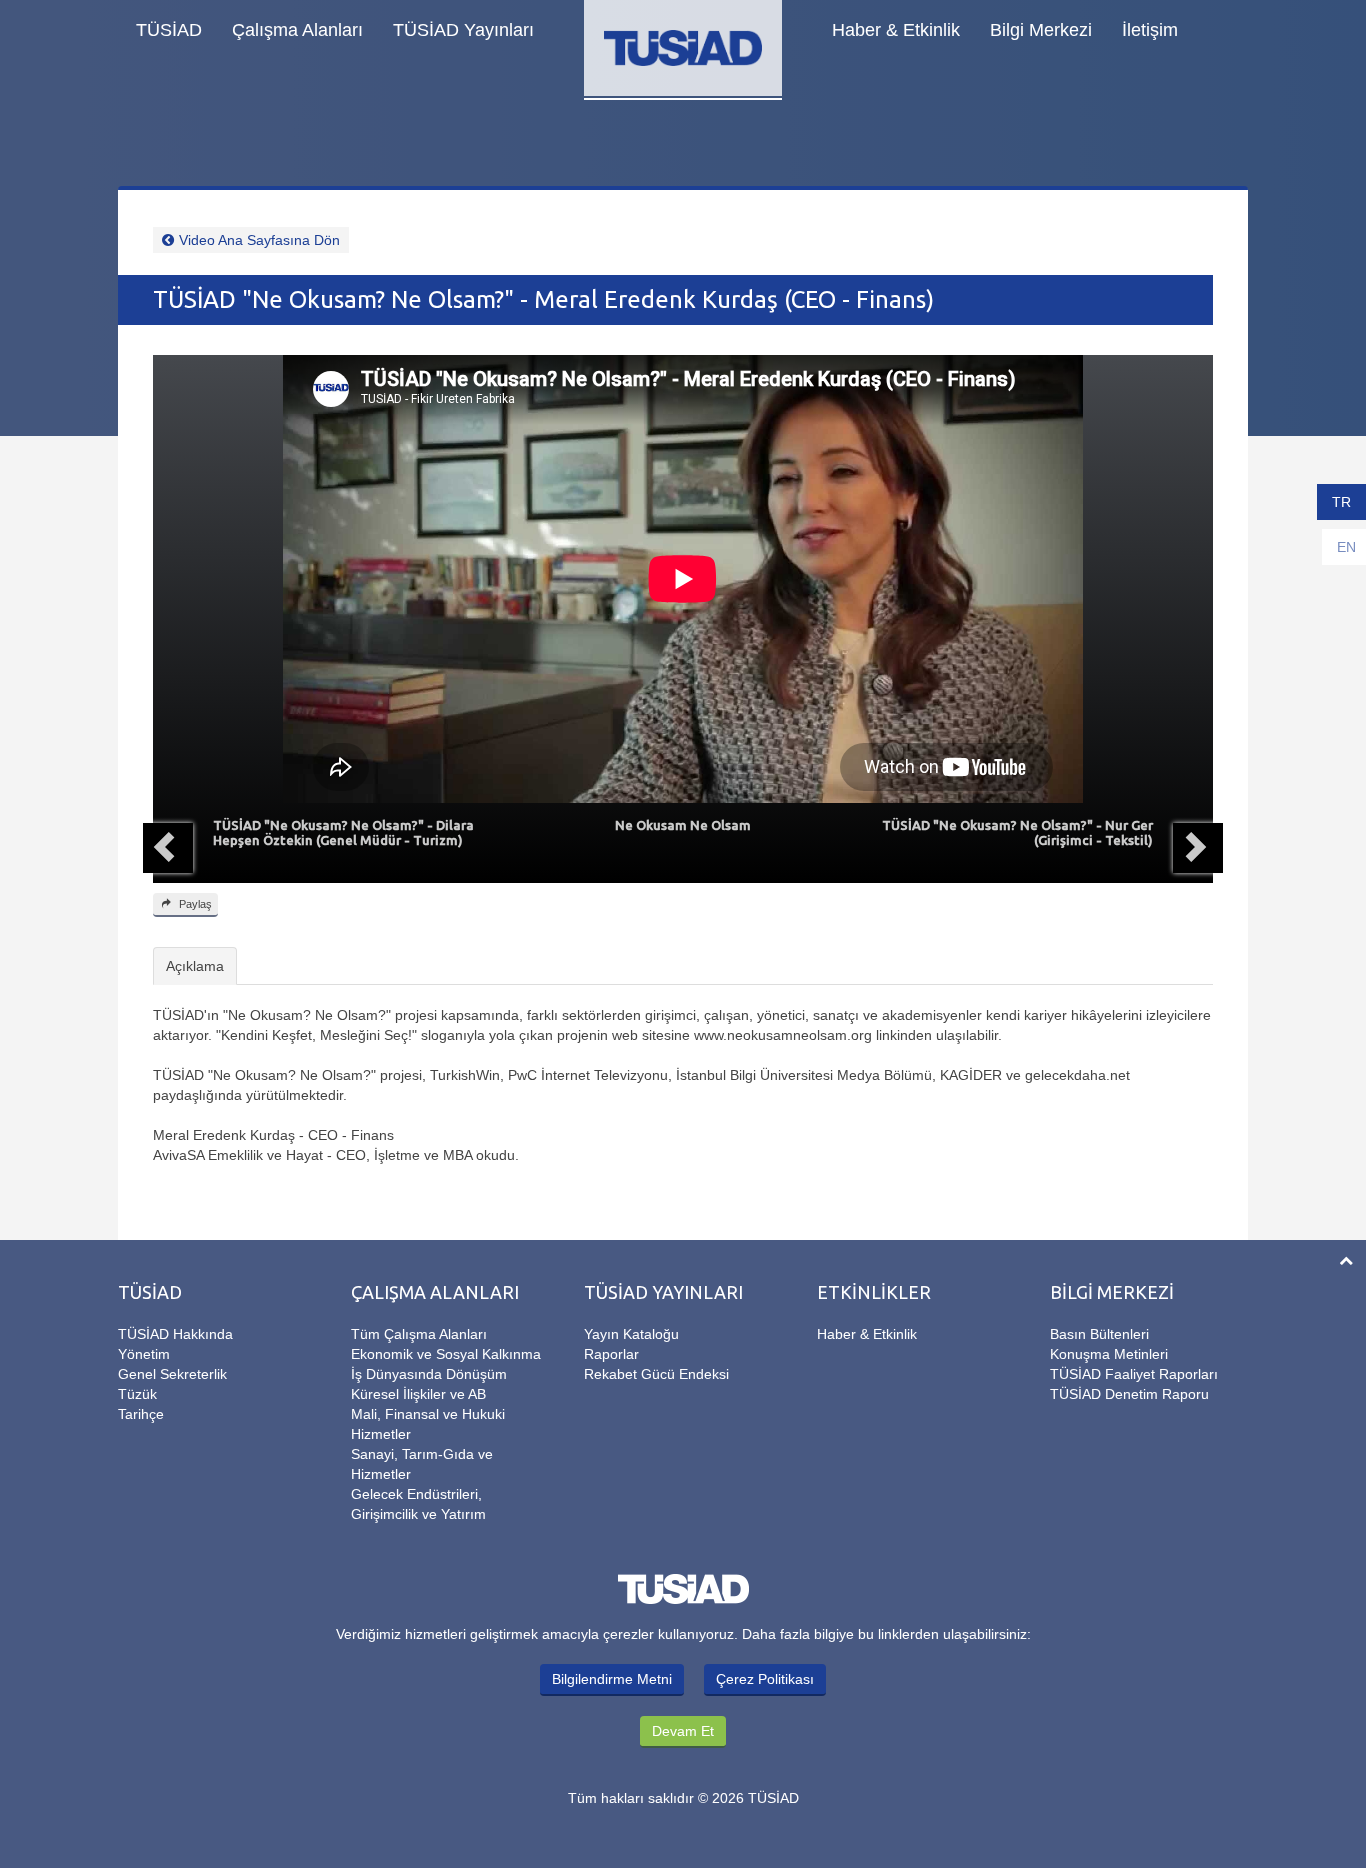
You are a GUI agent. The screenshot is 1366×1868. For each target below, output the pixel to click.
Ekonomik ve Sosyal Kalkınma (446, 1354)
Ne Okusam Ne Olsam (683, 825)
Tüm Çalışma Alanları (419, 1334)
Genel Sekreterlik (172, 1374)
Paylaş (194, 904)
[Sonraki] (1198, 848)
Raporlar (611, 1354)
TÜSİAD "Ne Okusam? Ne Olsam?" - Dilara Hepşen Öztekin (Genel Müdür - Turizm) (343, 832)
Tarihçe (141, 1414)
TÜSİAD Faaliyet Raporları (1134, 1374)
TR (1341, 502)
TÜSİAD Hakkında (175, 1334)
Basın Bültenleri (1099, 1334)
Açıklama (195, 966)
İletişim (1150, 30)
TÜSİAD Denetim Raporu (1129, 1394)
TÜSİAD (169, 30)
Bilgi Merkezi (1041, 30)
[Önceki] (168, 848)
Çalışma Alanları (297, 30)
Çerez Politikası (765, 1679)
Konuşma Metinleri (1109, 1354)
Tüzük (137, 1394)
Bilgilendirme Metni (612, 1679)
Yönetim (144, 1354)
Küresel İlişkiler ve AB (418, 1394)
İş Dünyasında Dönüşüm (429, 1374)
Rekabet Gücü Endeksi (656, 1374)
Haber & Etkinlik (896, 30)
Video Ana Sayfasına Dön (259, 240)
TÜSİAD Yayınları (463, 30)
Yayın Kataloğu (631, 1334)
